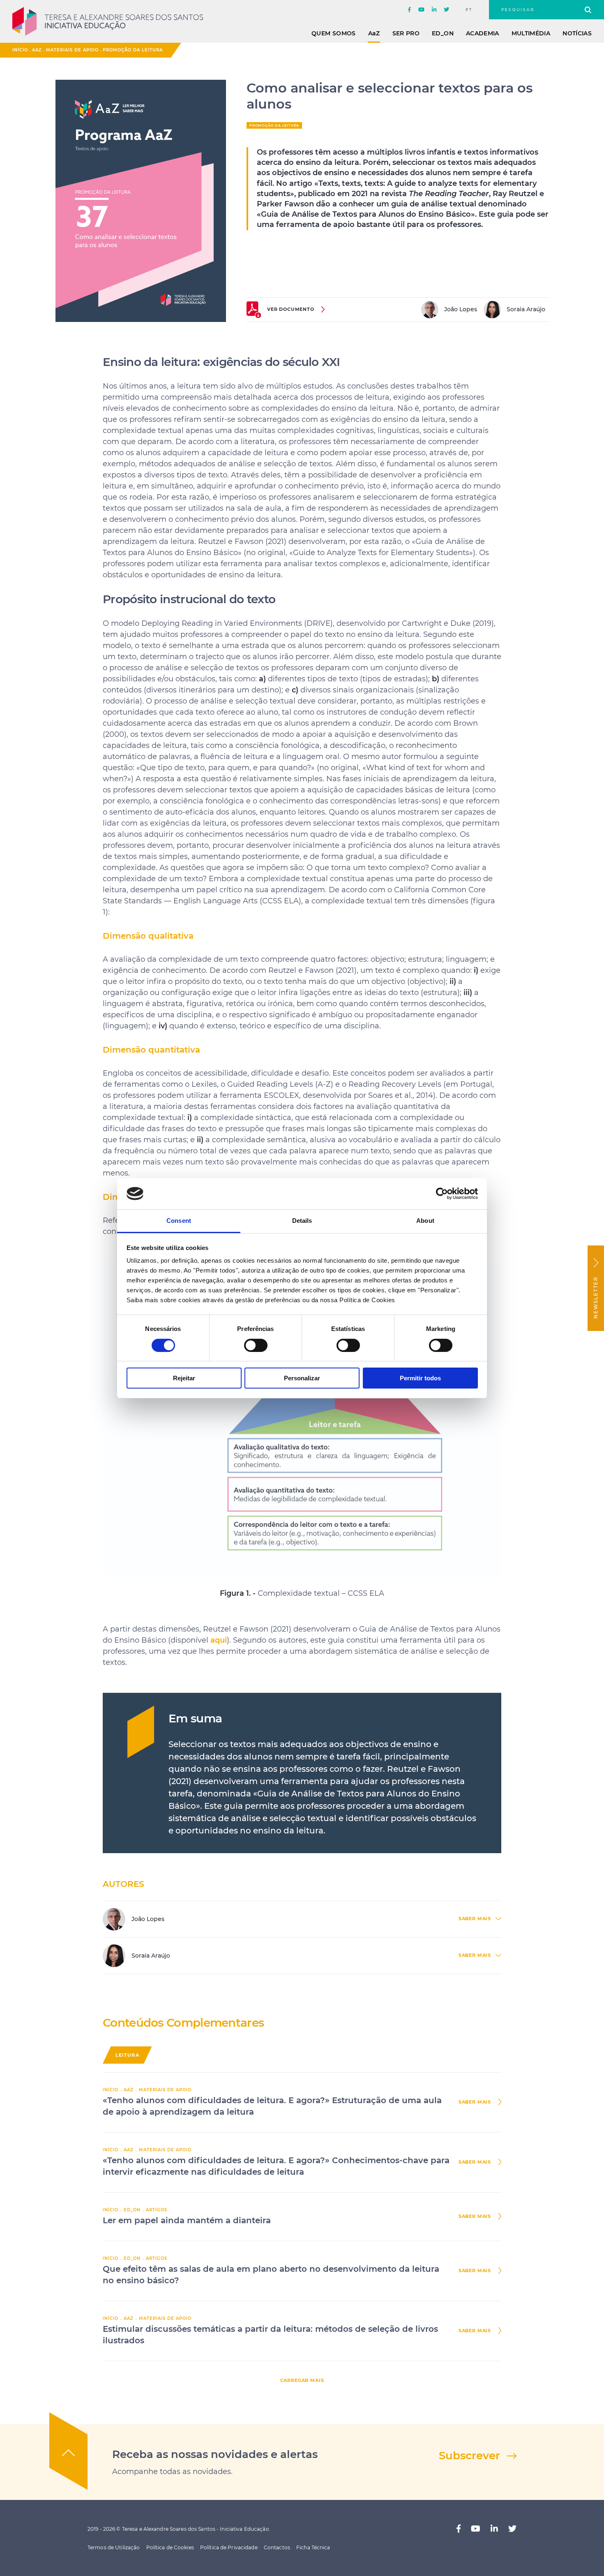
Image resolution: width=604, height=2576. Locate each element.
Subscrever (469, 2456)
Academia (483, 33)
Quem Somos (334, 33)
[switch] (256, 1345)
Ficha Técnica (313, 2547)
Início (20, 50)
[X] (446, 10)
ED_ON (443, 33)
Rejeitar (184, 1378)
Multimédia (531, 33)
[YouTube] (421, 10)
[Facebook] (409, 10)
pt (469, 10)
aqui (219, 1640)
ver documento (291, 309)
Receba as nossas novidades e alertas (215, 2454)
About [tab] (425, 1221)
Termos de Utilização (114, 2547)
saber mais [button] (475, 1919)
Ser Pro (406, 33)
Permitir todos (420, 1378)
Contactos (277, 2547)
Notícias (577, 33)
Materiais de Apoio (72, 50)
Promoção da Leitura (133, 50)
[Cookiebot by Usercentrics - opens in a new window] (442, 1194)
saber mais (475, 2102)
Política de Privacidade (229, 2547)
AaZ (37, 50)
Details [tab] (302, 1221)
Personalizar (302, 1378)
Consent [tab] (179, 1221)
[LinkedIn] (434, 10)
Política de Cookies (170, 2547)
